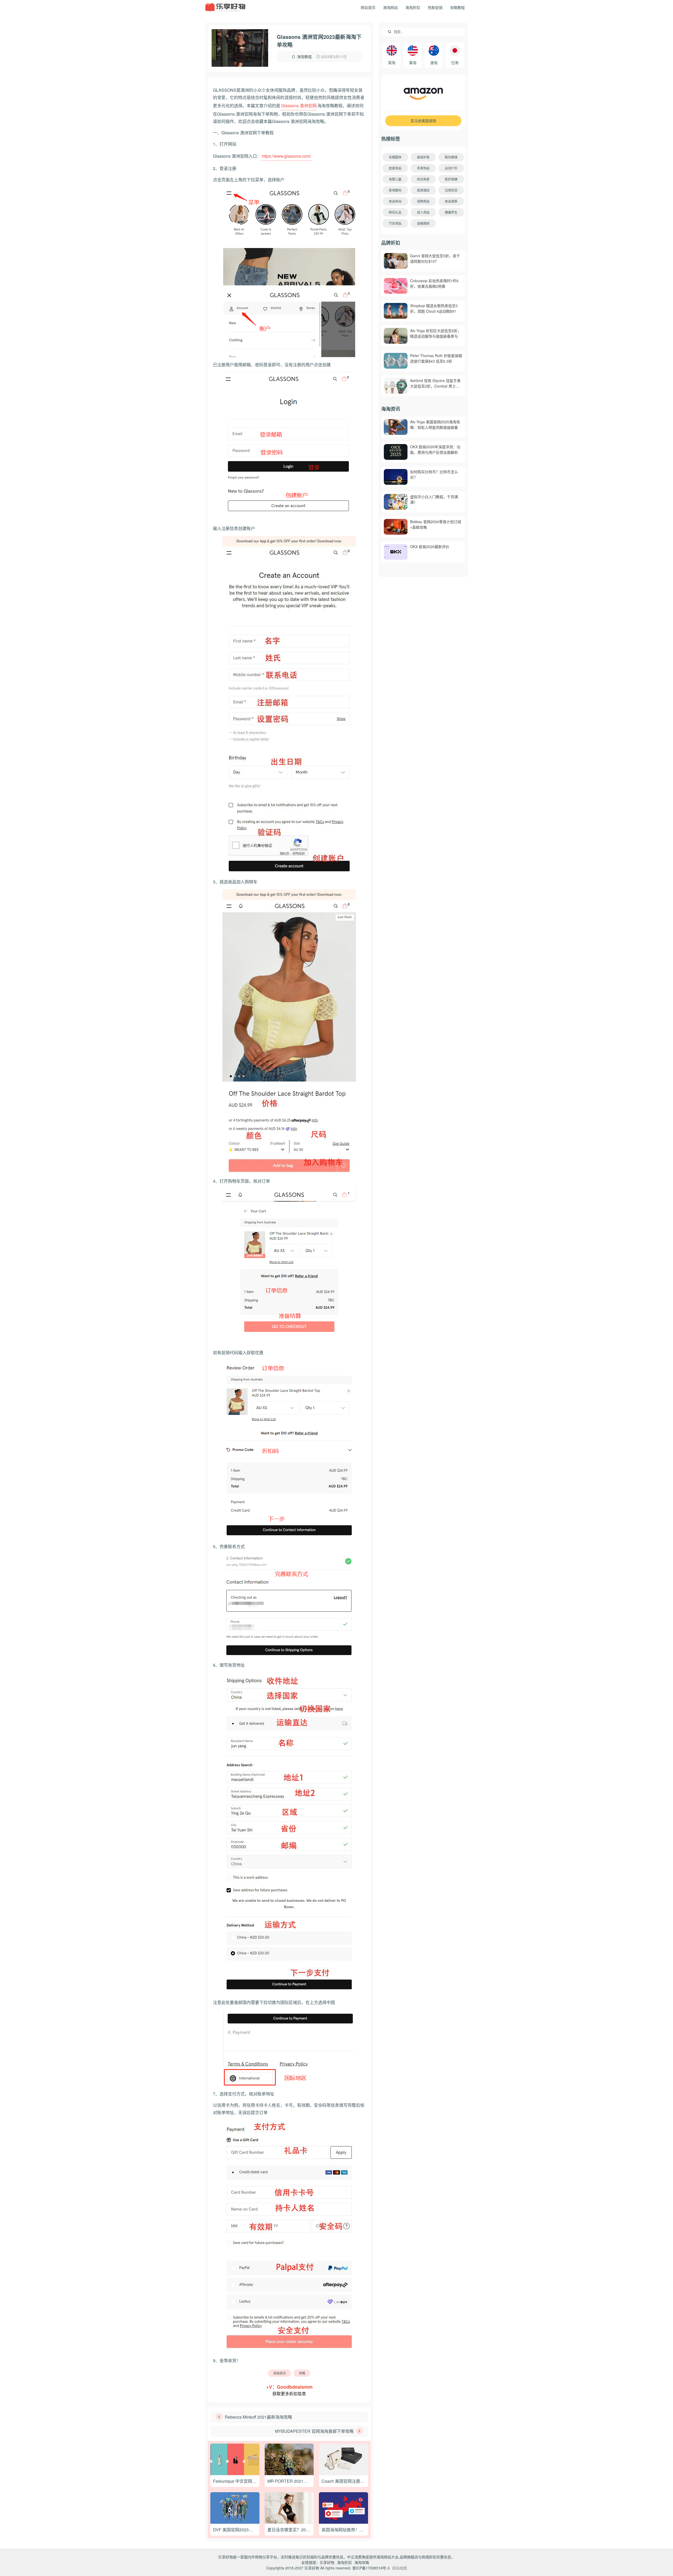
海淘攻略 (362, 2562)
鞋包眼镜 (451, 157)
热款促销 (435, 7)
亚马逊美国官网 (423, 121)
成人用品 (423, 212)
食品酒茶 (451, 201)
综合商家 (423, 179)
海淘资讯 (279, 2373)
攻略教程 (457, 7)
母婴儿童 (395, 179)
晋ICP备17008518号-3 (371, 2568)
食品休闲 (395, 201)
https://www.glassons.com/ (286, 156)
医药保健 (451, 179)
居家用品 (395, 168)
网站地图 (400, 2568)
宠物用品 (423, 201)
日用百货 (451, 190)
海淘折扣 (413, 7)
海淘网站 (390, 7)
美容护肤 (423, 157)
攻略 (302, 2373)
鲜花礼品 (395, 212)
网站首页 (368, 7)
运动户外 (451, 168)
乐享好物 (327, 2562)
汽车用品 (395, 223)
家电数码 (395, 190)
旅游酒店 (423, 190)
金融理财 (423, 223)
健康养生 (451, 212)
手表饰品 (423, 168)
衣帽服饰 (395, 157)
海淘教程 (304, 56)
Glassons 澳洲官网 (299, 105)
